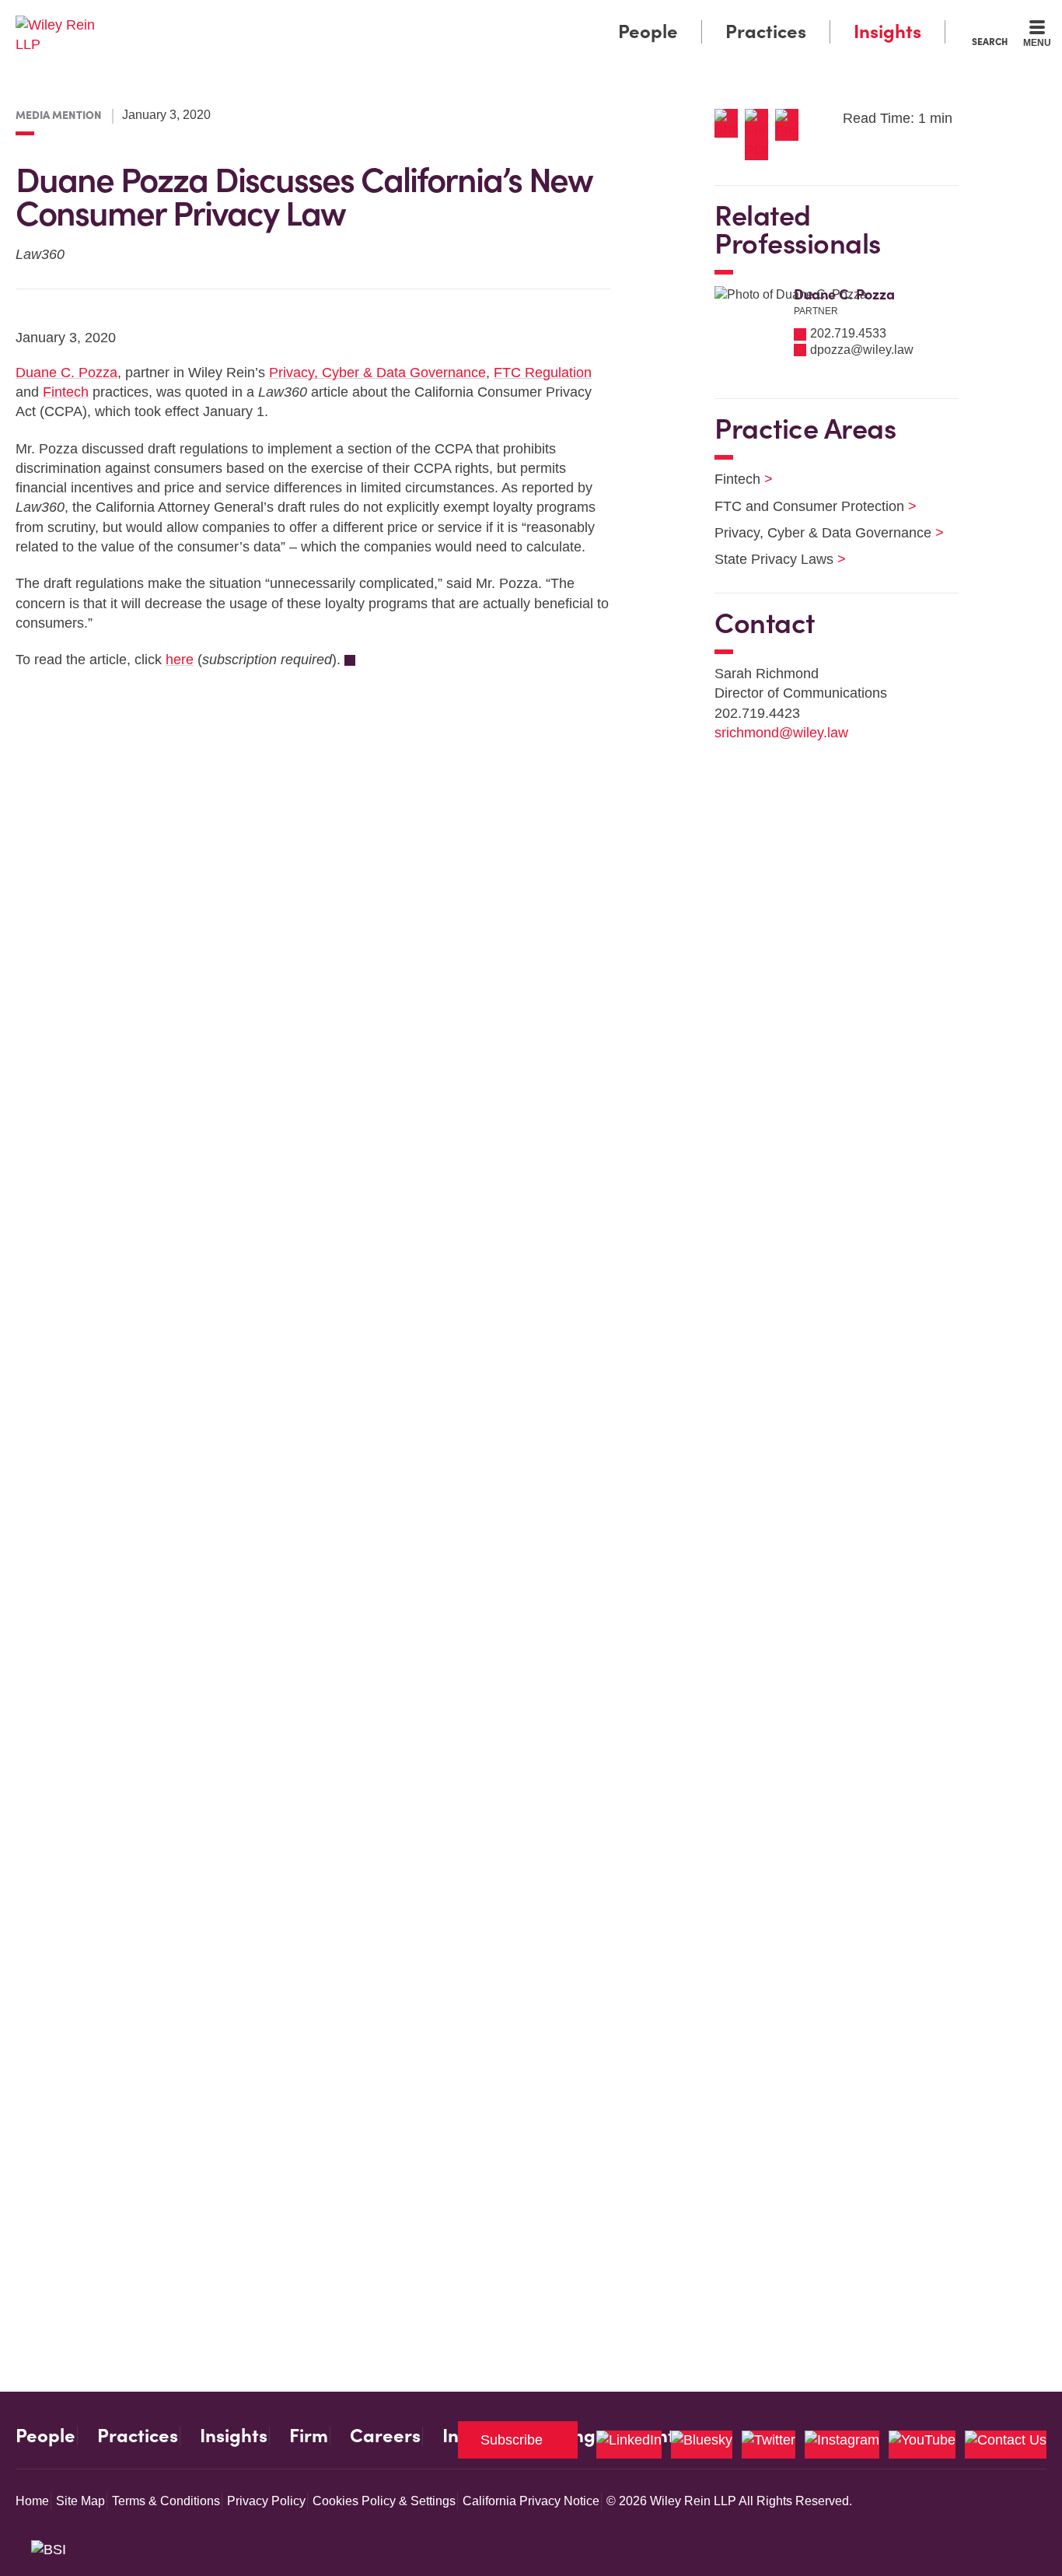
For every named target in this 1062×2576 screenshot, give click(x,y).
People (648, 31)
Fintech (66, 392)
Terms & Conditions (166, 2501)
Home (32, 2501)
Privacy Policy (266, 2501)
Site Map (80, 2501)
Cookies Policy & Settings (384, 2501)
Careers (385, 2436)
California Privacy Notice (531, 2501)
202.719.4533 (848, 333)
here (180, 660)
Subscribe (512, 2440)
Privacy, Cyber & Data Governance (377, 373)
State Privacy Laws (770, 559)
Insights (887, 31)
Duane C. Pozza (66, 373)
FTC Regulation (543, 373)
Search (990, 41)
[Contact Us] (1006, 2445)
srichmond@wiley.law (781, 733)
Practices (766, 31)
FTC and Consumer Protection (806, 506)
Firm (309, 2436)
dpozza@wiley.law (862, 350)
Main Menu (485, 17)
